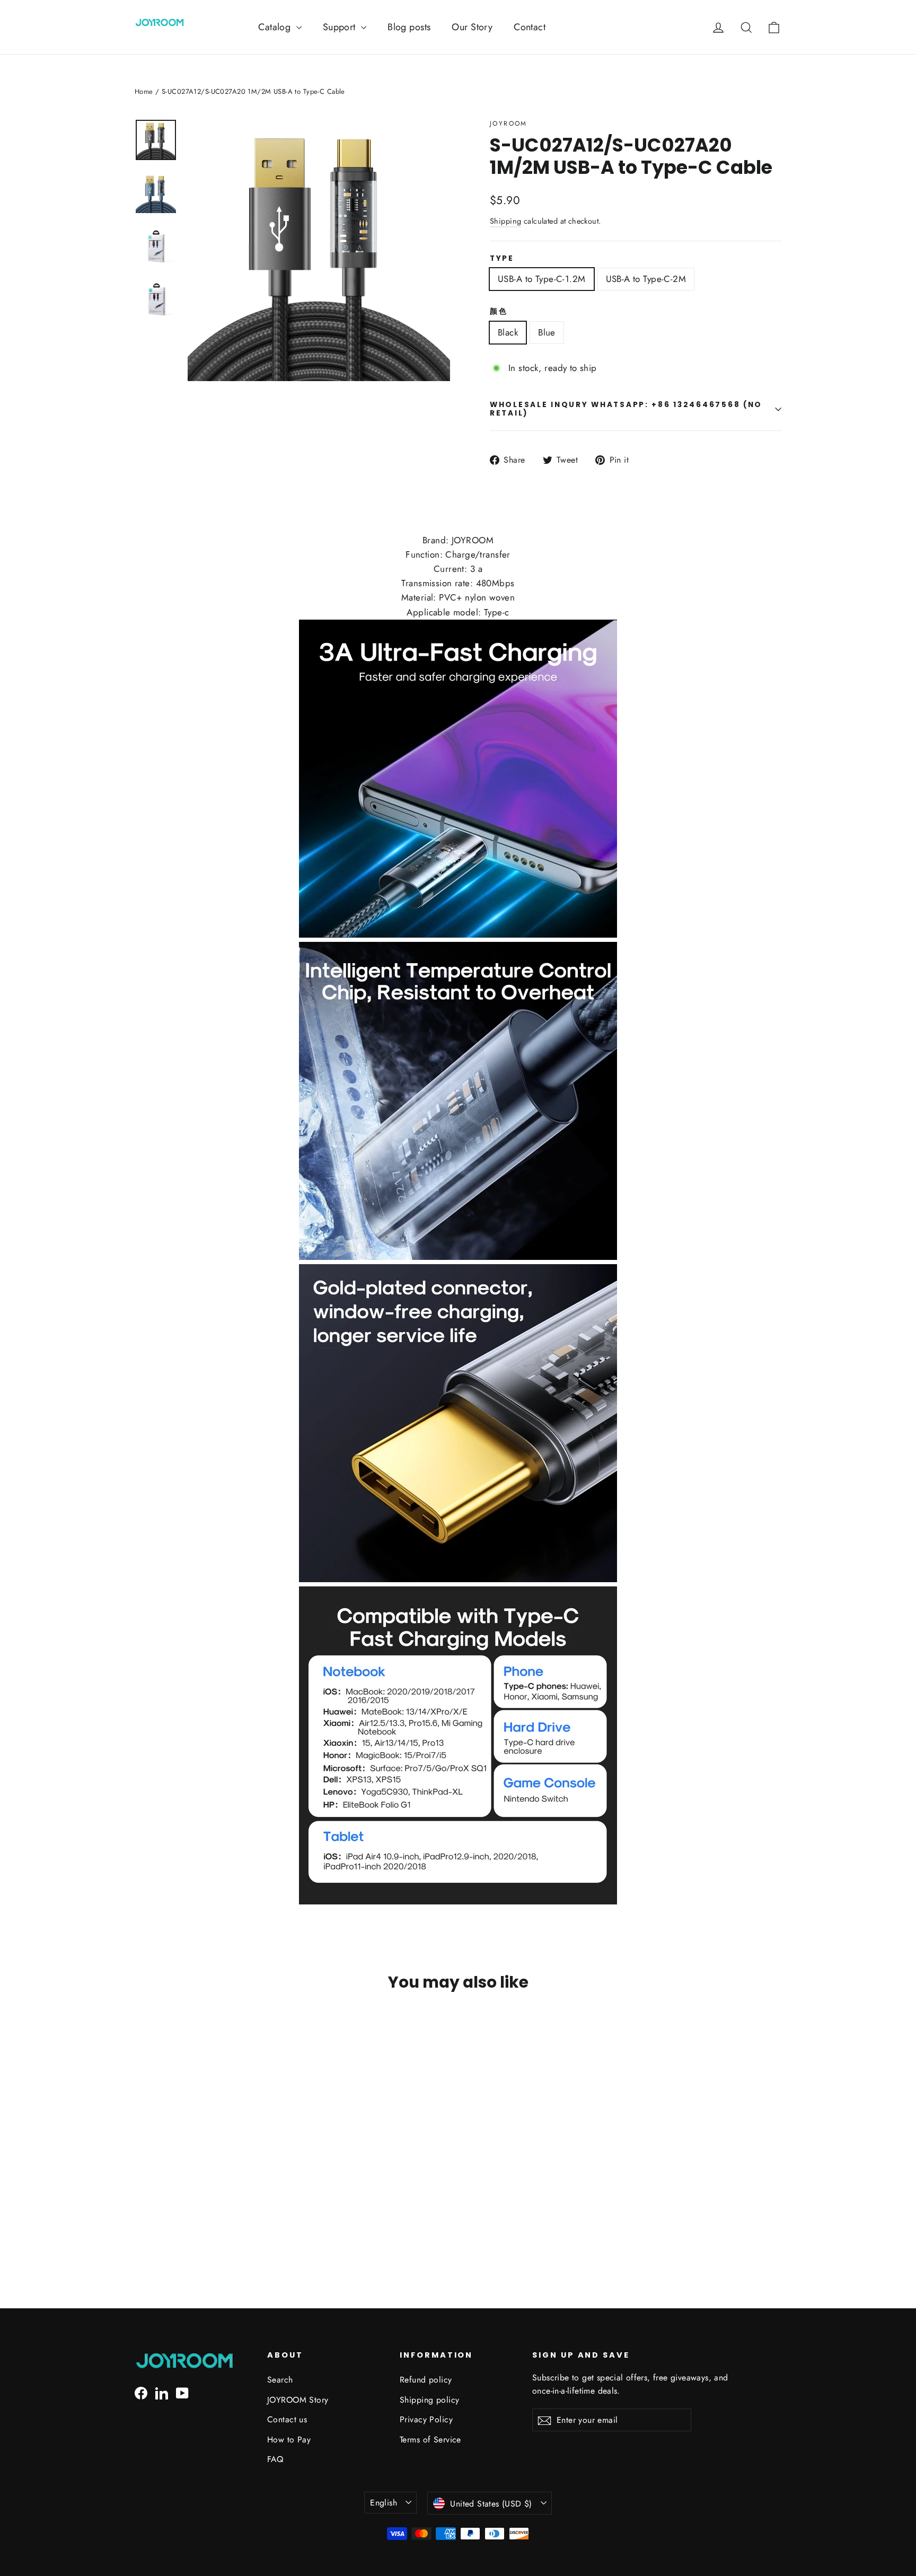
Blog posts (409, 27)
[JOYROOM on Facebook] (141, 2392)
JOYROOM (509, 123)
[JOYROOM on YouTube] (182, 2392)
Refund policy (426, 2380)
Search (280, 2380)
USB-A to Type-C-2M (646, 279)
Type (502, 259)
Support (341, 27)
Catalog (276, 27)
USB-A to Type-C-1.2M (542, 279)
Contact (530, 27)
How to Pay (289, 2440)
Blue (547, 332)
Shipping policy (429, 2400)
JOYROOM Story (298, 2400)
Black (508, 332)
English (384, 2503)
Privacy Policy (426, 2419)
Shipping (505, 221)
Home (144, 91)
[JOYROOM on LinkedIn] (162, 2392)
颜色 (499, 312)
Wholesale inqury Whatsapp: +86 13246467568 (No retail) (626, 409)
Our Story (472, 27)
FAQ (275, 2459)
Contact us (287, 2419)
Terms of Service (430, 2440)
